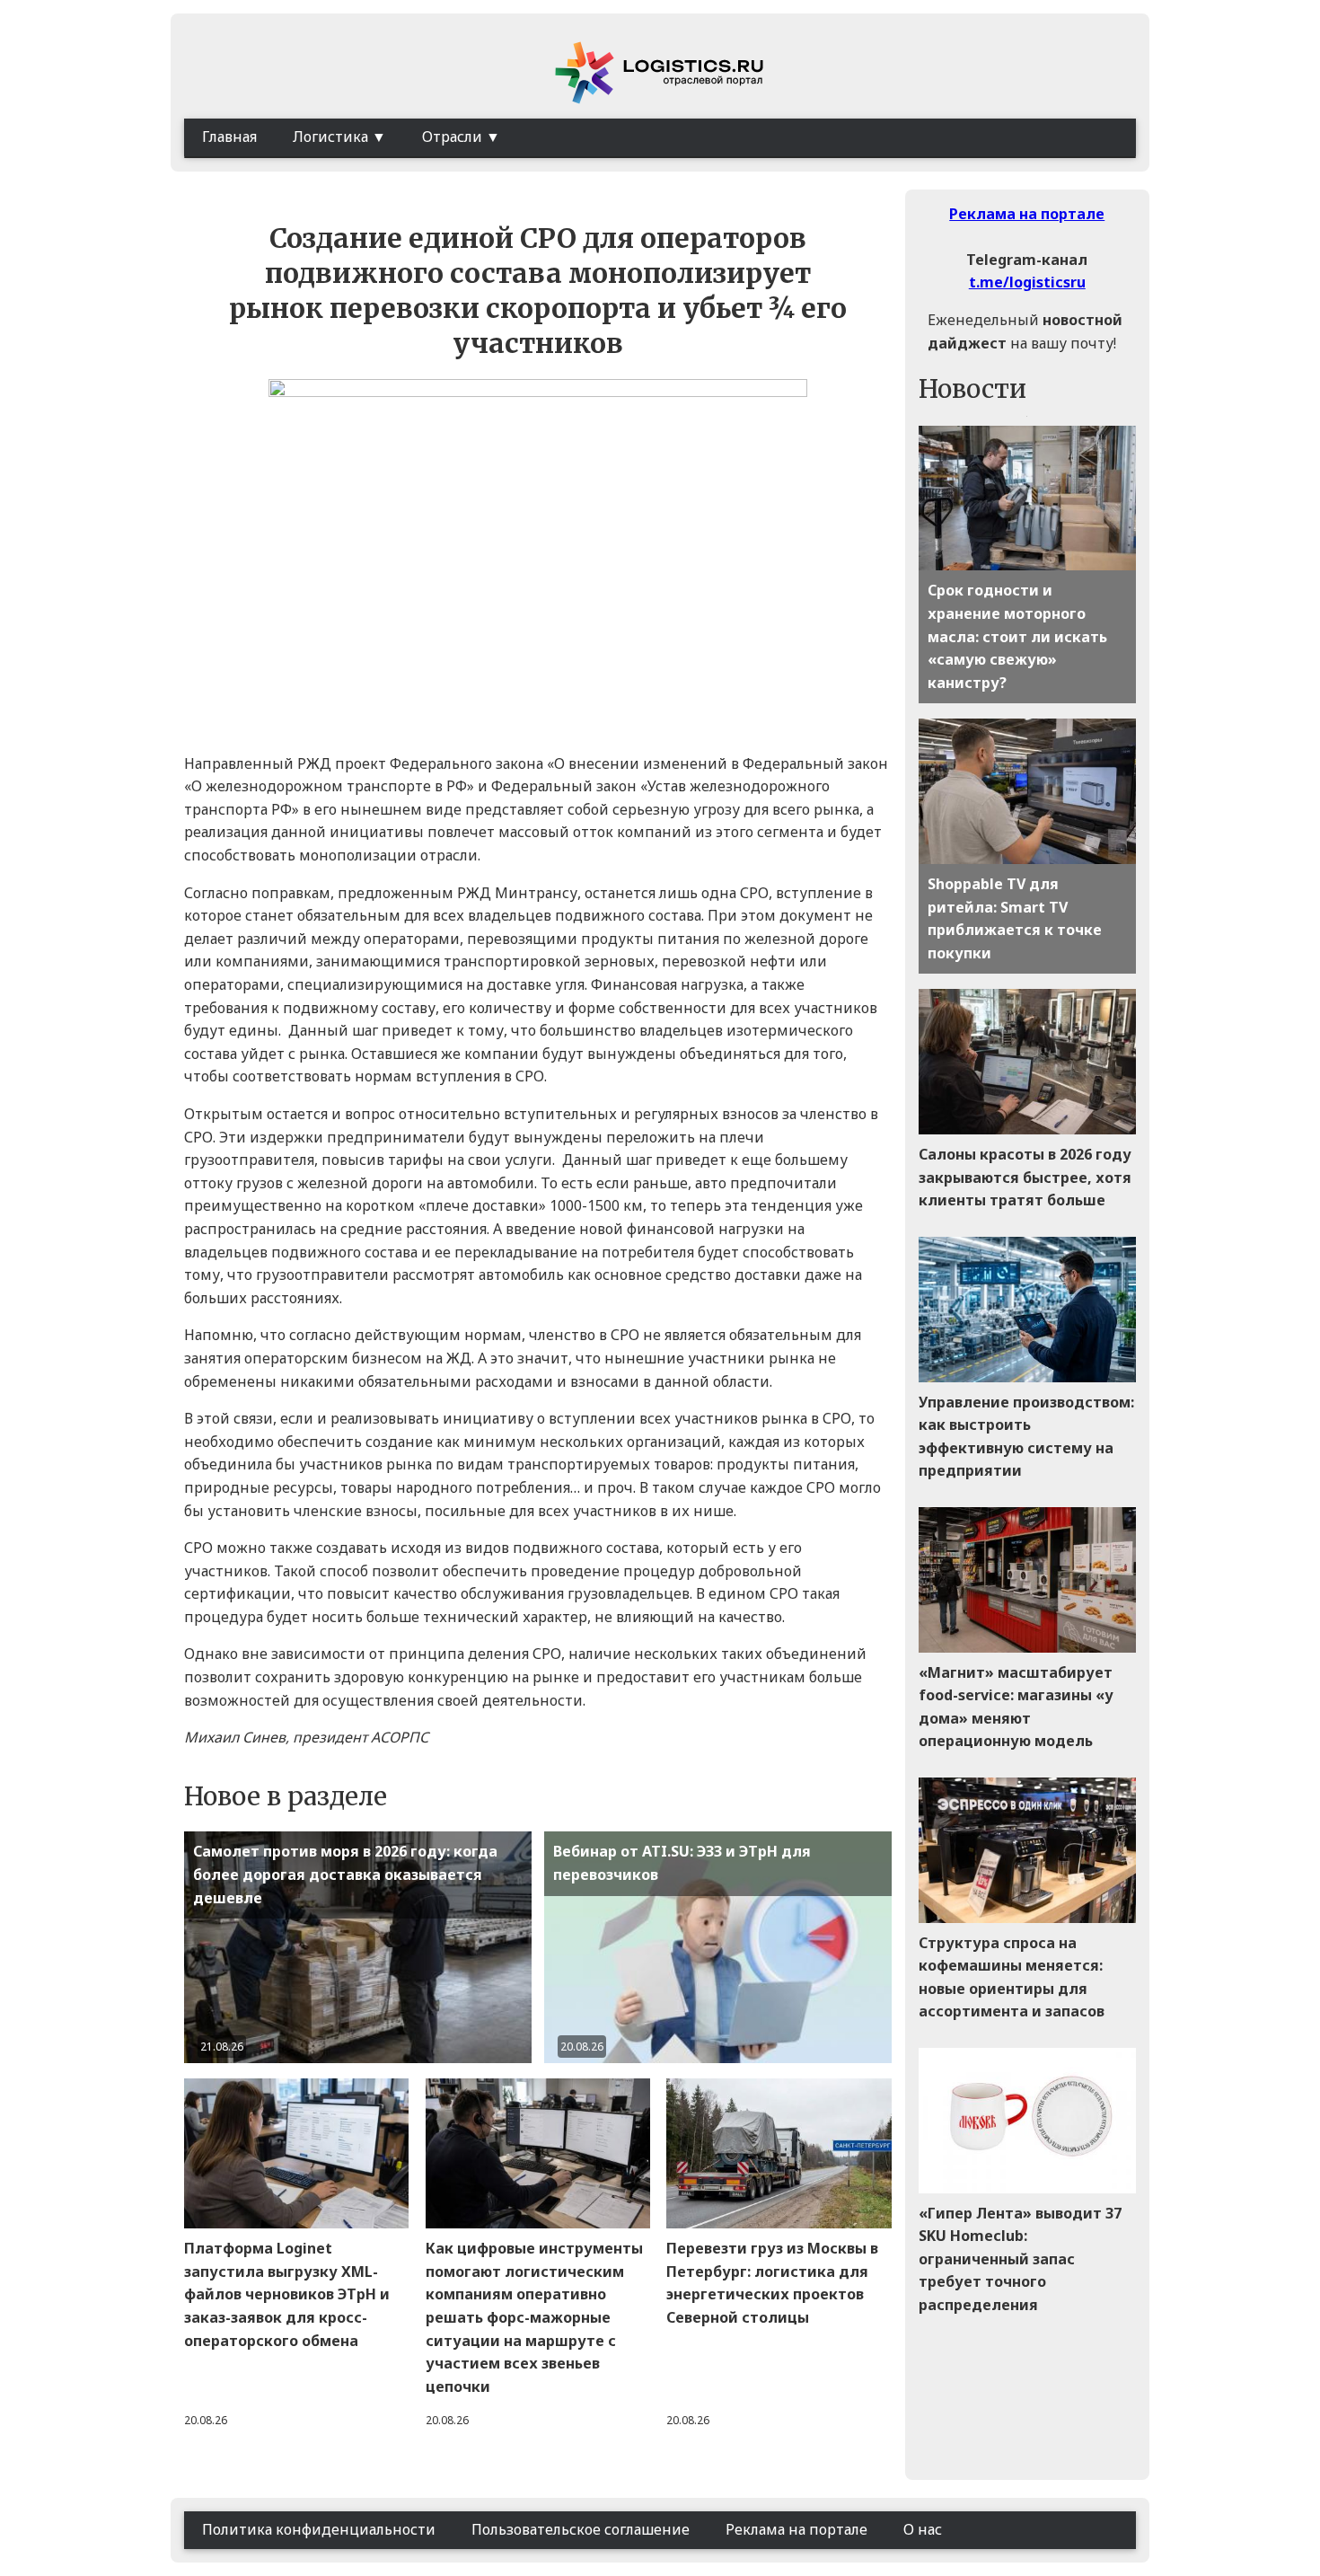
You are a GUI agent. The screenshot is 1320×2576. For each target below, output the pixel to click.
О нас (923, 2529)
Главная (229, 137)
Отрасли (452, 137)
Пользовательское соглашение (581, 2529)
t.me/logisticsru (1027, 282)
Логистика (330, 137)
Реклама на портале (1027, 214)
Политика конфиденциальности (319, 2529)
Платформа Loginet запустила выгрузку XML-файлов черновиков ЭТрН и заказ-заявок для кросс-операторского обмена (287, 2294)
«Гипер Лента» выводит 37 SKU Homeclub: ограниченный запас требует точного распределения (1020, 2259)
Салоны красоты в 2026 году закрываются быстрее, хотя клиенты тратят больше (1025, 1177)
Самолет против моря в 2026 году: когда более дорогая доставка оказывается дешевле (345, 1874)
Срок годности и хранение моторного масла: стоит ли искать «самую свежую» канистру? (1017, 636)
